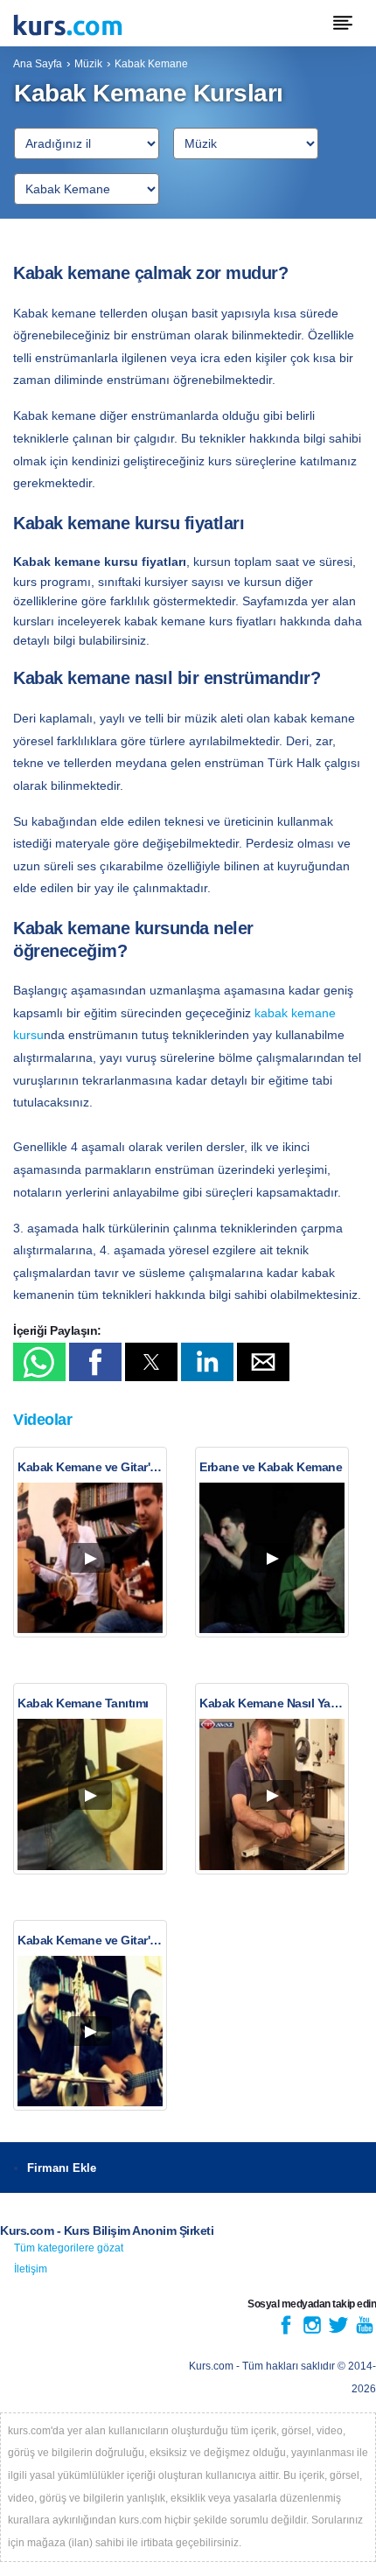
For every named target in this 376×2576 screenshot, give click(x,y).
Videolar (42, 1420)
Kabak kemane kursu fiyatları (129, 523)
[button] (39, 1362)
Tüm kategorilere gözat (69, 2248)
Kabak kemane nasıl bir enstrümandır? (167, 678)
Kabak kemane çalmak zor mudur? (150, 273)
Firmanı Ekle (62, 2168)
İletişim (31, 2269)
